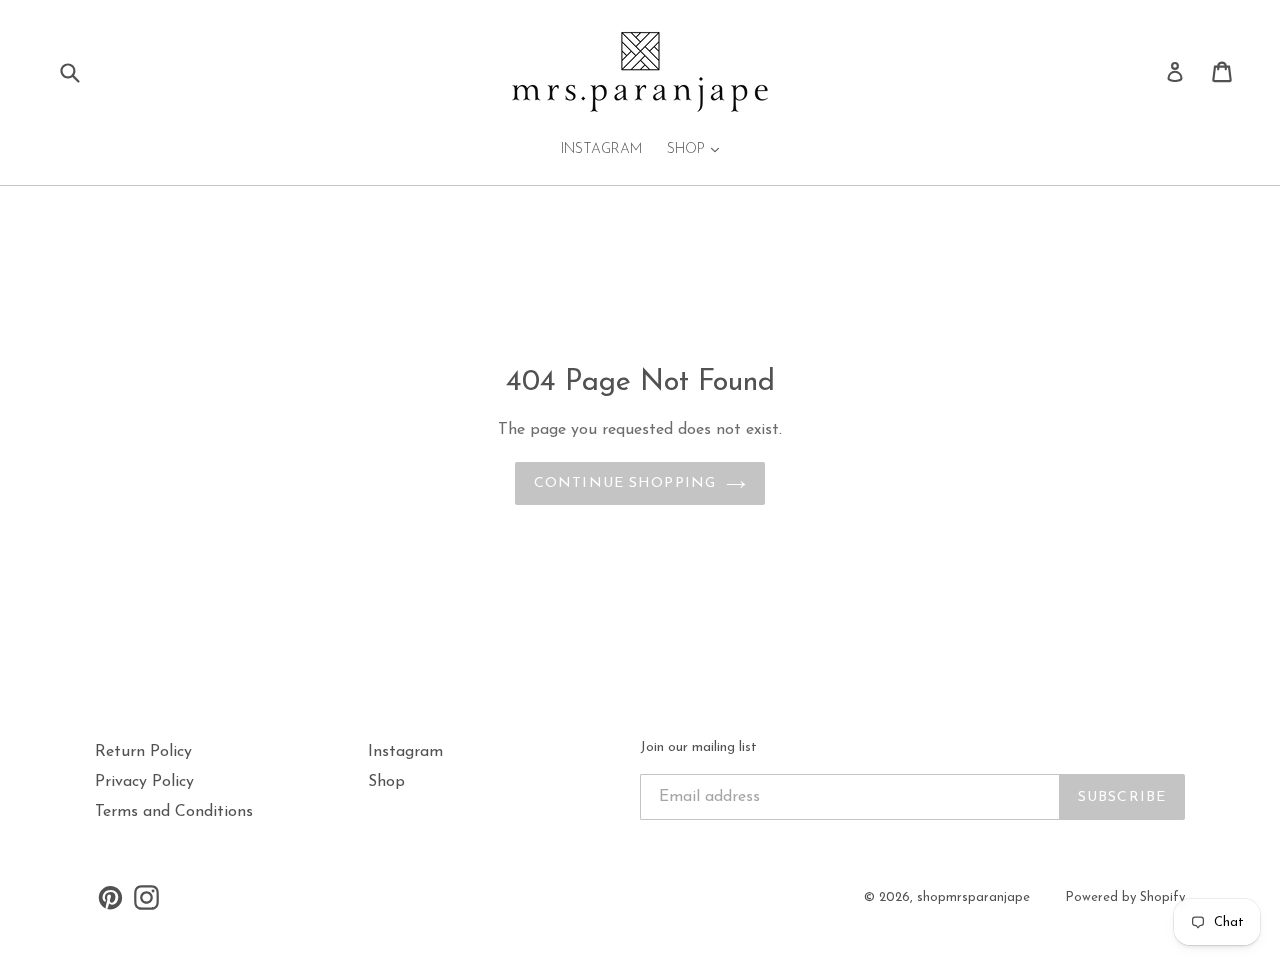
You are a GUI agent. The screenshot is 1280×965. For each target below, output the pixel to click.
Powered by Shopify (1125, 897)
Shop (698, 149)
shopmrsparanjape (973, 897)
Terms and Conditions (174, 812)
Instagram (601, 149)
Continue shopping (625, 483)
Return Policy (143, 752)
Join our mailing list (698, 747)
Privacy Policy (144, 782)
